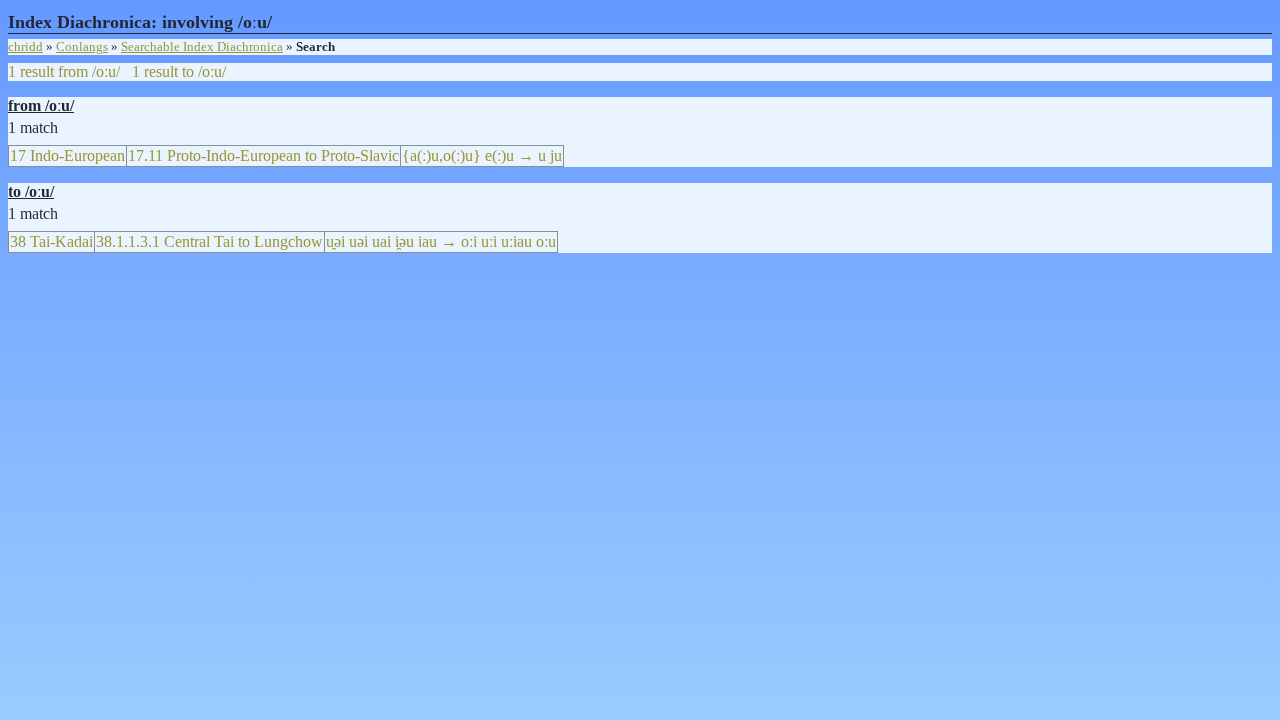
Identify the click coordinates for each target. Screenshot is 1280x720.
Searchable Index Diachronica (202, 46)
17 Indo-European (67, 155)
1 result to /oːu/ (179, 71)
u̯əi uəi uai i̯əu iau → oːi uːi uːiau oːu (441, 241)
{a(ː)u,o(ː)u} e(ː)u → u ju (482, 155)
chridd (25, 46)
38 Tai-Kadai (51, 241)
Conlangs (82, 46)
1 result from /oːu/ (64, 71)
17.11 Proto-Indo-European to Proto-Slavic (263, 155)
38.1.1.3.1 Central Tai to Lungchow (209, 241)
